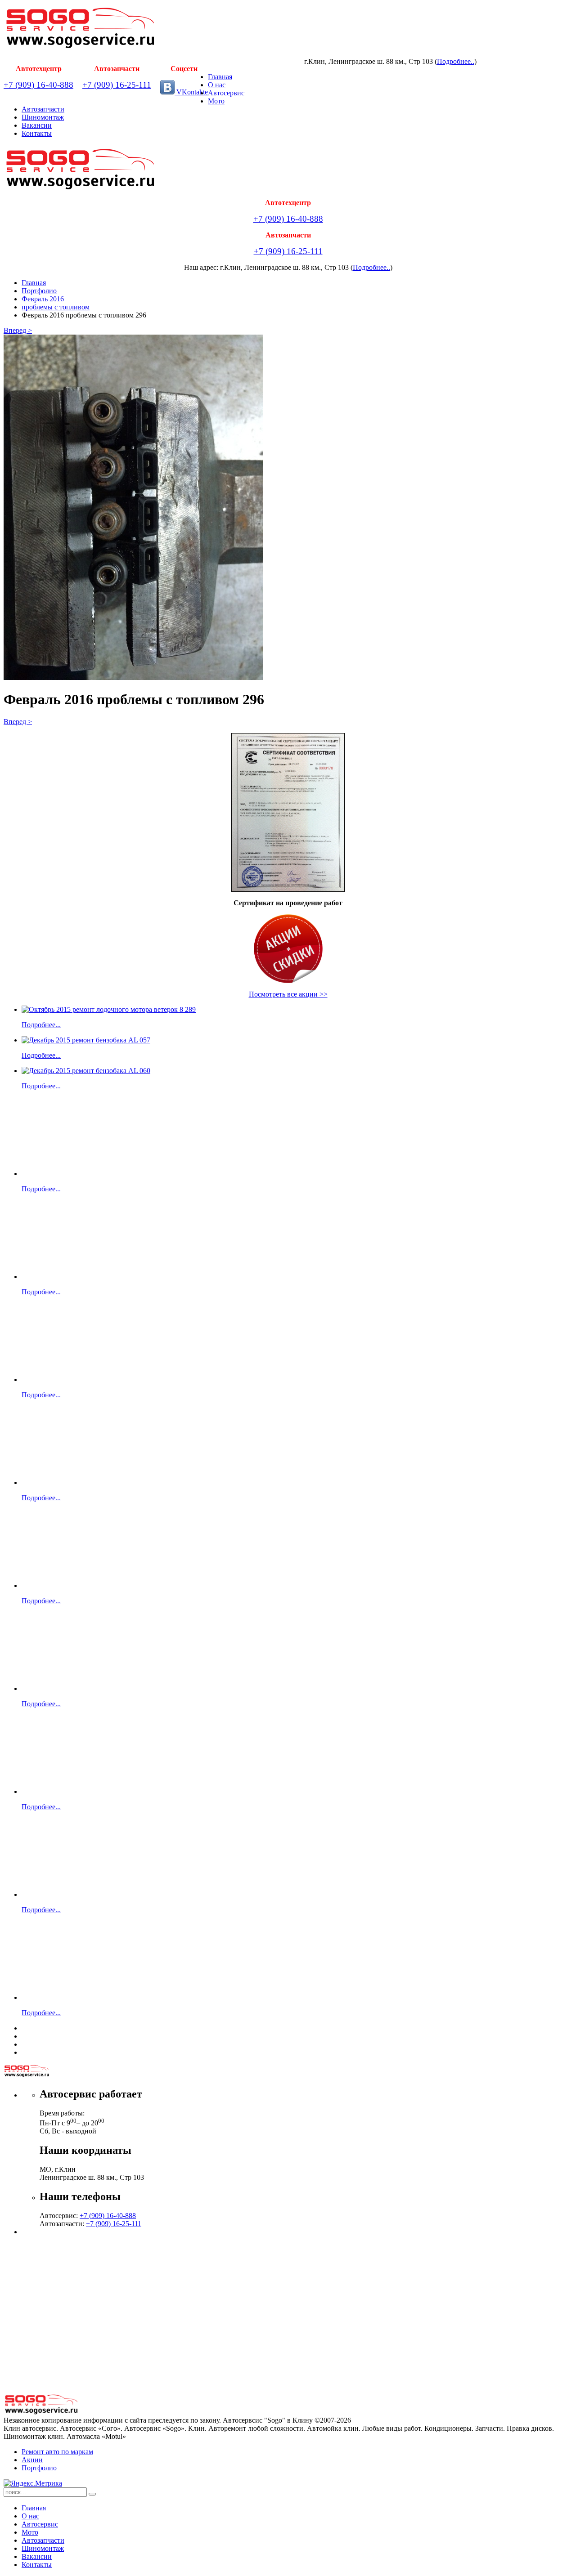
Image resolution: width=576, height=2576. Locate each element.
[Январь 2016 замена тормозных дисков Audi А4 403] (74, 1688)
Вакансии (37, 125)
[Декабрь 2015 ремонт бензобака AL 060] (86, 1071)
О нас (217, 85)
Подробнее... (41, 1025)
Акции (32, 2460)
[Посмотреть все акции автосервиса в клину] (288, 949)
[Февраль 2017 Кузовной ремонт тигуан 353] (74, 1380)
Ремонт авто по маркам (57, 2452)
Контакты (37, 133)
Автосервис (226, 93)
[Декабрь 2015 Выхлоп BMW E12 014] (51, 1894)
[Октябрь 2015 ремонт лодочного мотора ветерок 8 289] (109, 1009)
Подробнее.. (456, 61)
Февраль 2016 (43, 299)
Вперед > (18, 330)
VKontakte (191, 92)
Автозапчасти (43, 109)
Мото (216, 101)
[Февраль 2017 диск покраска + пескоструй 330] (51, 1791)
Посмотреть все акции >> (288, 994)
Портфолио (39, 291)
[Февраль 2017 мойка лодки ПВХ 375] (51, 1585)
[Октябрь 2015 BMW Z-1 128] (74, 1997)
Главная (220, 77)
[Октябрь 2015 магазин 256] (51, 1483)
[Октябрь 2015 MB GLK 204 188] (74, 1277)
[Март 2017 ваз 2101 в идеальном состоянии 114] (51, 1174)
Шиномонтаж (43, 117)
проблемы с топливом (56, 307)
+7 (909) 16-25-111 (117, 85)
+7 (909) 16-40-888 (38, 85)
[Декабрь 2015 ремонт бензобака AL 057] (86, 1040)
